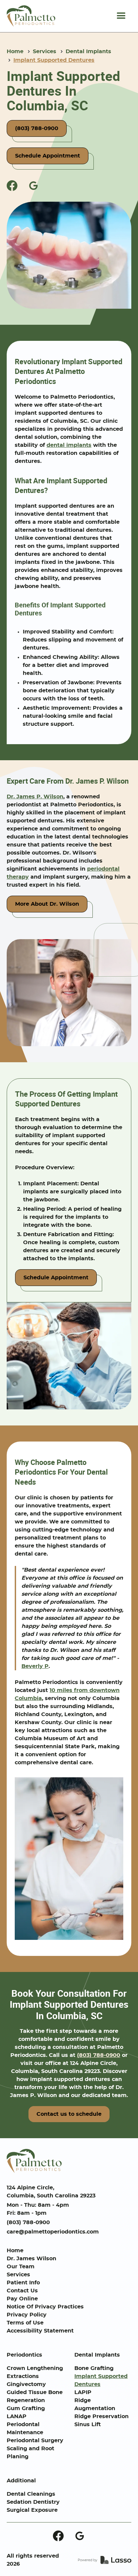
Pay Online (22, 2299)
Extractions (23, 2376)
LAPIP (83, 2392)
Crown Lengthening (35, 2368)
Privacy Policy (27, 2315)
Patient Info (23, 2283)
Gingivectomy (26, 2384)
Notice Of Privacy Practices (45, 2307)
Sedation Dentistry (33, 2502)
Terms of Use (25, 2323)
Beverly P (35, 1666)
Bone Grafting (94, 2368)
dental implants (69, 445)
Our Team (21, 2267)
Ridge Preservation (101, 2416)
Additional (21, 2481)
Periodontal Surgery (35, 2441)
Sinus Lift (88, 2424)
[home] (31, 16)
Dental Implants (88, 52)
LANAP (17, 2416)
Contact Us (22, 2291)
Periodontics (24, 2355)
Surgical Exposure (32, 2510)
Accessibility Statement (40, 2331)
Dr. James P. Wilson (35, 797)
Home (15, 52)
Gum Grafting (26, 2408)
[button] (121, 16)
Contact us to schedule (69, 2114)
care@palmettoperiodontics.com (53, 2232)
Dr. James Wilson (31, 2259)
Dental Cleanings (31, 2494)
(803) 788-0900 (99, 2055)
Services (45, 52)
